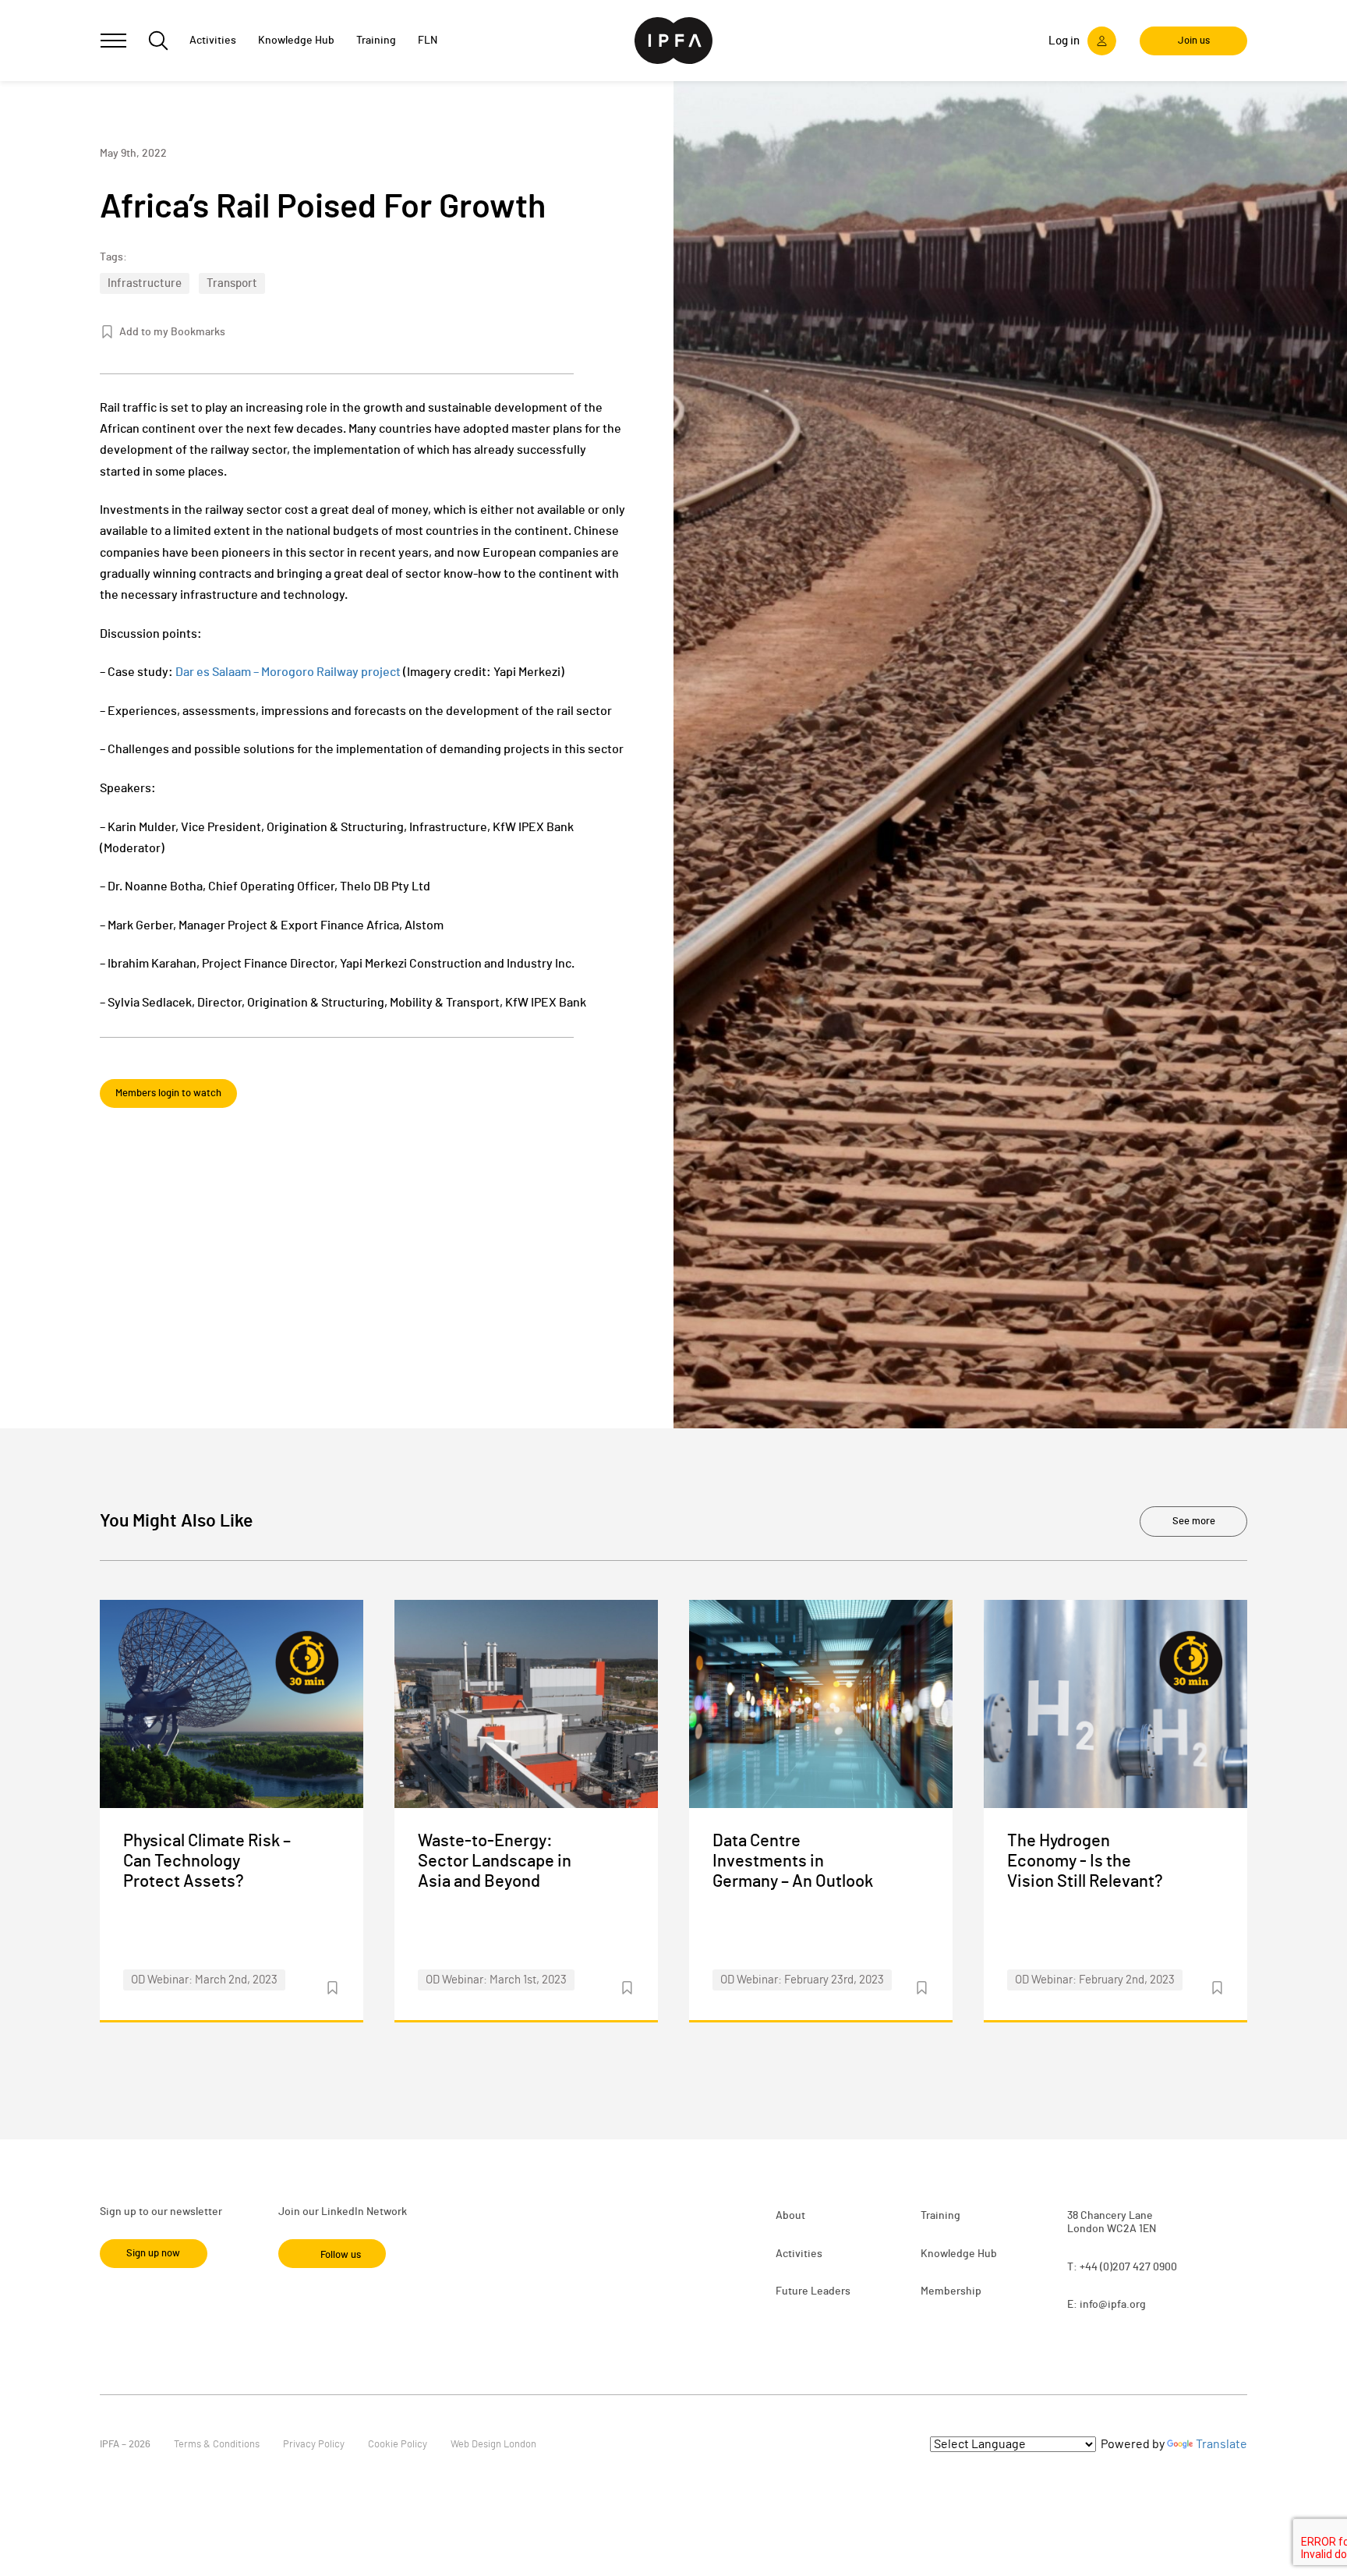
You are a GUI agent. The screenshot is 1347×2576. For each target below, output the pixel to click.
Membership (951, 2291)
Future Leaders (813, 2291)
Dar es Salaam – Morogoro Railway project (288, 672)
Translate (1221, 2444)
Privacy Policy (314, 2445)
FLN (428, 41)
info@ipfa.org (1113, 2305)
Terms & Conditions (217, 2445)
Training (940, 2216)
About (790, 2216)
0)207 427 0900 (1140, 2267)
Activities (799, 2254)
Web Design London (493, 2445)
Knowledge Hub (959, 2254)
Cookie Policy (398, 2445)
